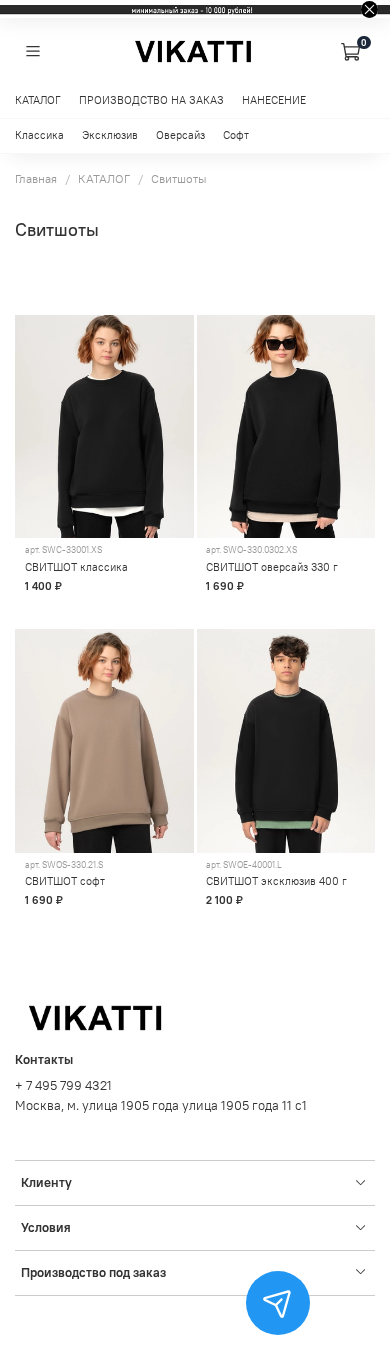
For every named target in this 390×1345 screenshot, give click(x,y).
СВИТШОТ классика (76, 567)
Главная (36, 178)
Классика (39, 135)
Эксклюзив (110, 135)
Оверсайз (180, 135)
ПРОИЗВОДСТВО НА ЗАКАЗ (151, 100)
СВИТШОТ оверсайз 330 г (272, 567)
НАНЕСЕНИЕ (274, 100)
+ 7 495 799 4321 (63, 1085)
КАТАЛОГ (38, 100)
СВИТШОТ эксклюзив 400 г (276, 881)
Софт (236, 135)
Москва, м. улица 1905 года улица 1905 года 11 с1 (161, 1105)
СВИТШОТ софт (65, 881)
